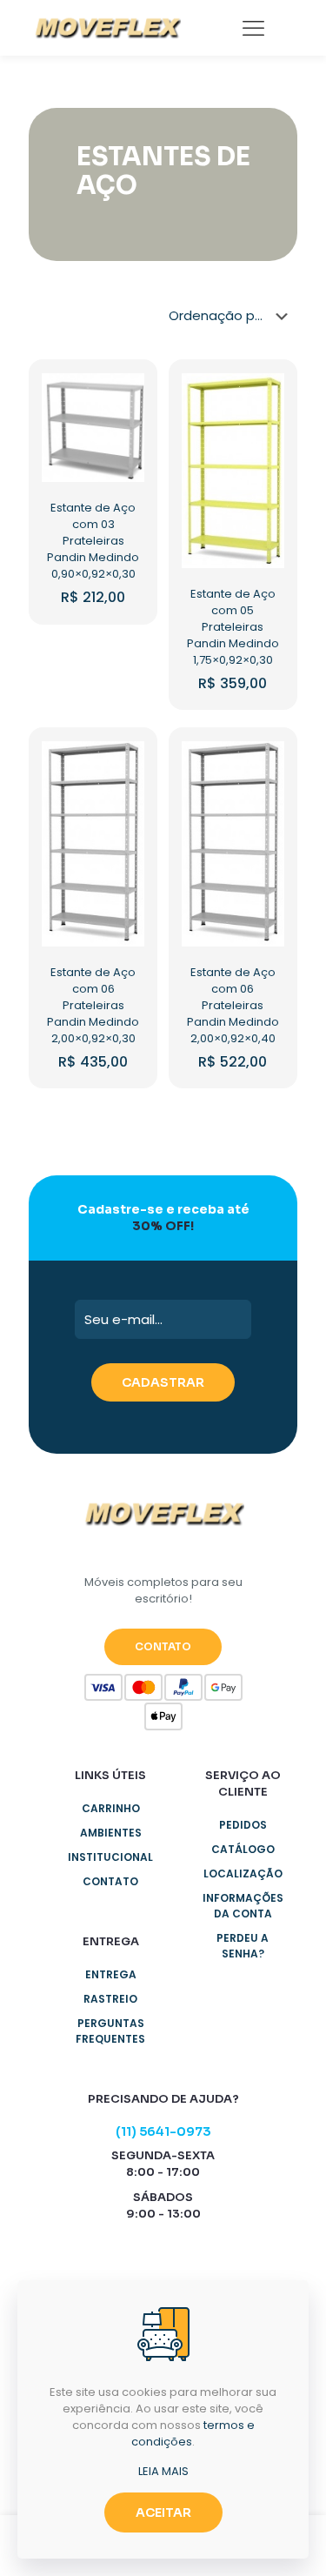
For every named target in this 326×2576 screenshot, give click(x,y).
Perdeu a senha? (243, 1946)
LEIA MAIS (163, 2471)
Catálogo (243, 1849)
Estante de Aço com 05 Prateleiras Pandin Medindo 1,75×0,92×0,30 (233, 627)
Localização (243, 1873)
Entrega (111, 1974)
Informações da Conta (243, 1906)
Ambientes (111, 1833)
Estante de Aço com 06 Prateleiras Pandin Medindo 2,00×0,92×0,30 (93, 1005)
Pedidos (243, 1825)
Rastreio (110, 1999)
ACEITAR (163, 2512)
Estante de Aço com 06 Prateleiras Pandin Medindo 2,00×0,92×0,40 (233, 1005)
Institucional (110, 1857)
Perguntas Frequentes (110, 2031)
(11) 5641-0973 (163, 2131)
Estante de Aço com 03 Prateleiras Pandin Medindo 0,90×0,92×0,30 (93, 541)
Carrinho (111, 1808)
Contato (110, 1881)
